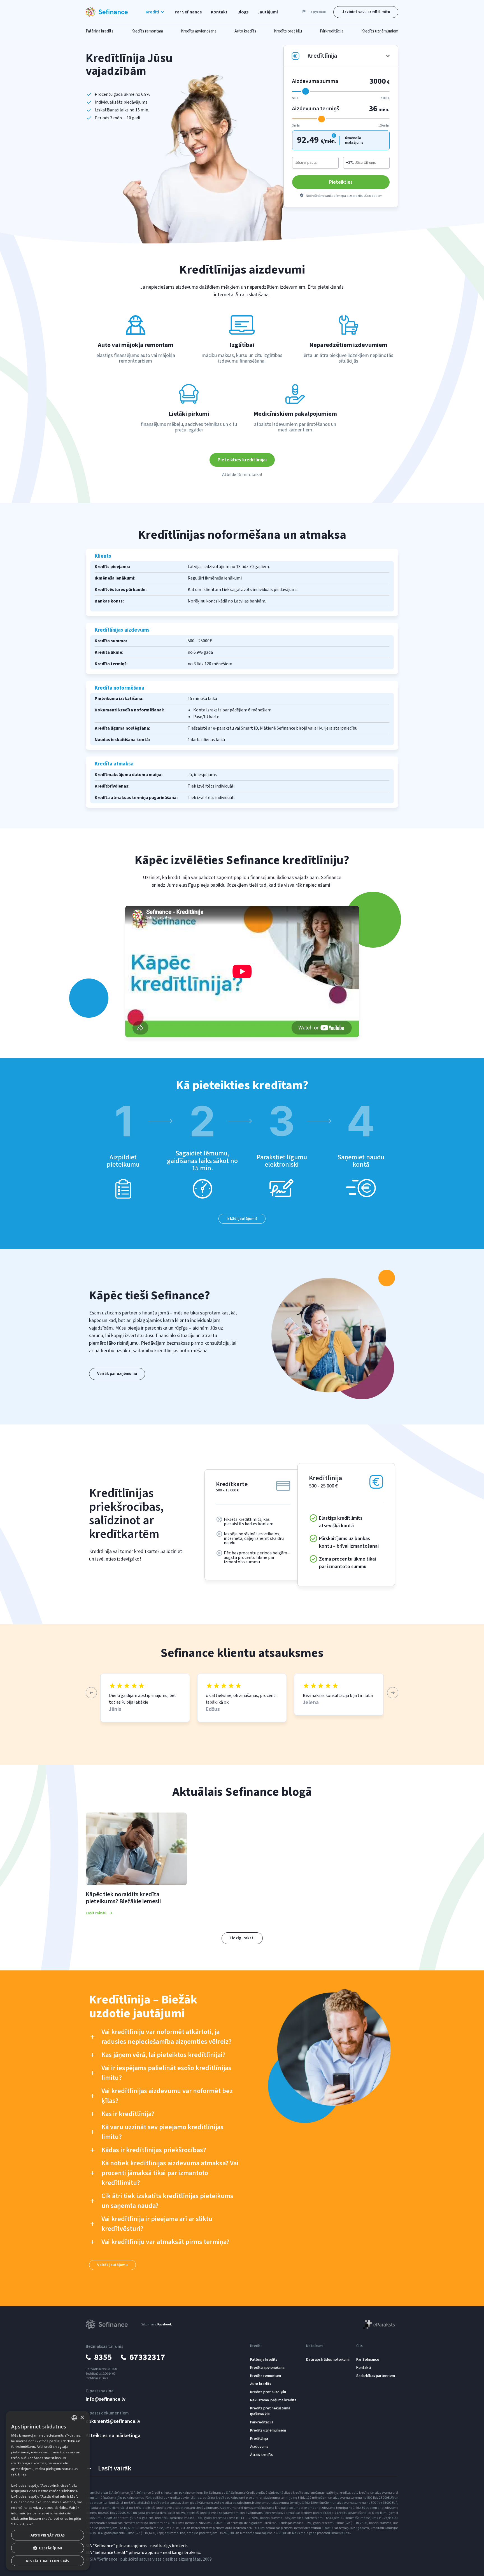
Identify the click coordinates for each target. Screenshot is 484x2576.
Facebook (165, 2324)
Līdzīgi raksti (242, 1938)
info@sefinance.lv (106, 2399)
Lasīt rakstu (96, 1913)
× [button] (82, 2418)
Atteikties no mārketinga (113, 2436)
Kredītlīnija (259, 2439)
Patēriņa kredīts (264, 2360)
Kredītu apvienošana (267, 2368)
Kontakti (220, 12)
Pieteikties (341, 182)
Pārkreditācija (262, 2422)
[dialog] (48, 2491)
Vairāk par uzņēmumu (117, 1374)
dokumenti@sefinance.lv (113, 2421)
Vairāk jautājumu (112, 2265)
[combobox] (74, 2418)
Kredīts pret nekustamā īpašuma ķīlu (270, 2411)
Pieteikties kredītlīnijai (242, 460)
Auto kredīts (261, 2384)
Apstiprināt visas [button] (48, 2535)
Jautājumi (268, 12)
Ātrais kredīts (261, 2455)
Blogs (243, 12)
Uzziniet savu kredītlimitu (366, 12)
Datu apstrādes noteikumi (328, 2360)
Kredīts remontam (266, 2376)
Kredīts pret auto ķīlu (268, 2392)
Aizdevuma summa (315, 81)
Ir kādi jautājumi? (242, 1219)
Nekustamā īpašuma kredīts (273, 2400)
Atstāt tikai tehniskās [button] (48, 2561)
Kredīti (256, 2346)
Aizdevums (259, 2447)
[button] (156, 12)
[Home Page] (107, 12)
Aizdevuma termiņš (316, 109)
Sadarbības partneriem (376, 2376)
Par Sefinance (188, 12)
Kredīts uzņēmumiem (268, 2430)
